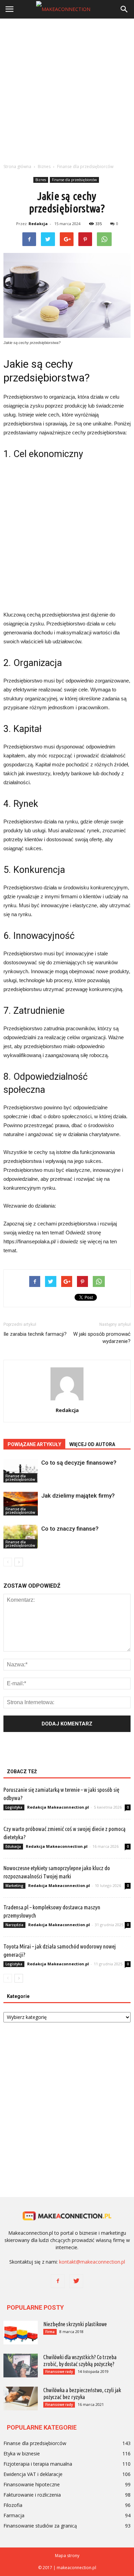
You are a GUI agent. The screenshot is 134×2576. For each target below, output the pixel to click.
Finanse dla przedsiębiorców (74, 180)
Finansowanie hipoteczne (32, 2484)
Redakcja (38, 224)
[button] (124, 9)
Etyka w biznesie (22, 2453)
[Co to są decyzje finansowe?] (21, 1471)
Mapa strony (67, 2556)
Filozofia (13, 2505)
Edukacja (13, 1846)
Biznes (41, 180)
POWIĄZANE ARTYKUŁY (34, 1444)
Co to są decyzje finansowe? (79, 1463)
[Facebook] (58, 2281)
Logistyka (14, 1807)
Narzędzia (14, 1925)
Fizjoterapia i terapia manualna (38, 2464)
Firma (50, 2332)
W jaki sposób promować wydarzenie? (102, 1338)
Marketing (14, 1886)
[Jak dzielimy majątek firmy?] (21, 1504)
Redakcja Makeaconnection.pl (58, 1807)
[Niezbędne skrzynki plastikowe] (21, 2333)
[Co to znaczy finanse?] (21, 1537)
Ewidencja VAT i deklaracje (33, 2474)
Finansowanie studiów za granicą (40, 2526)
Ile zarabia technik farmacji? (35, 1334)
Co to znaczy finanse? (70, 1529)
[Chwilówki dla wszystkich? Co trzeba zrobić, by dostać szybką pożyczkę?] (21, 2366)
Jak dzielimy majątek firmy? (78, 1496)
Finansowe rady (59, 2372)
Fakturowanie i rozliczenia (32, 2495)
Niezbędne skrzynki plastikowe (75, 2324)
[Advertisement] (67, 89)
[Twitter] (76, 2281)
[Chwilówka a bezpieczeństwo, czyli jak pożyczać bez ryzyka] (21, 2399)
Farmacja (14, 2515)
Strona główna (17, 166)
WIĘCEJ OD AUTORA (92, 1444)
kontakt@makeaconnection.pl (92, 2262)
